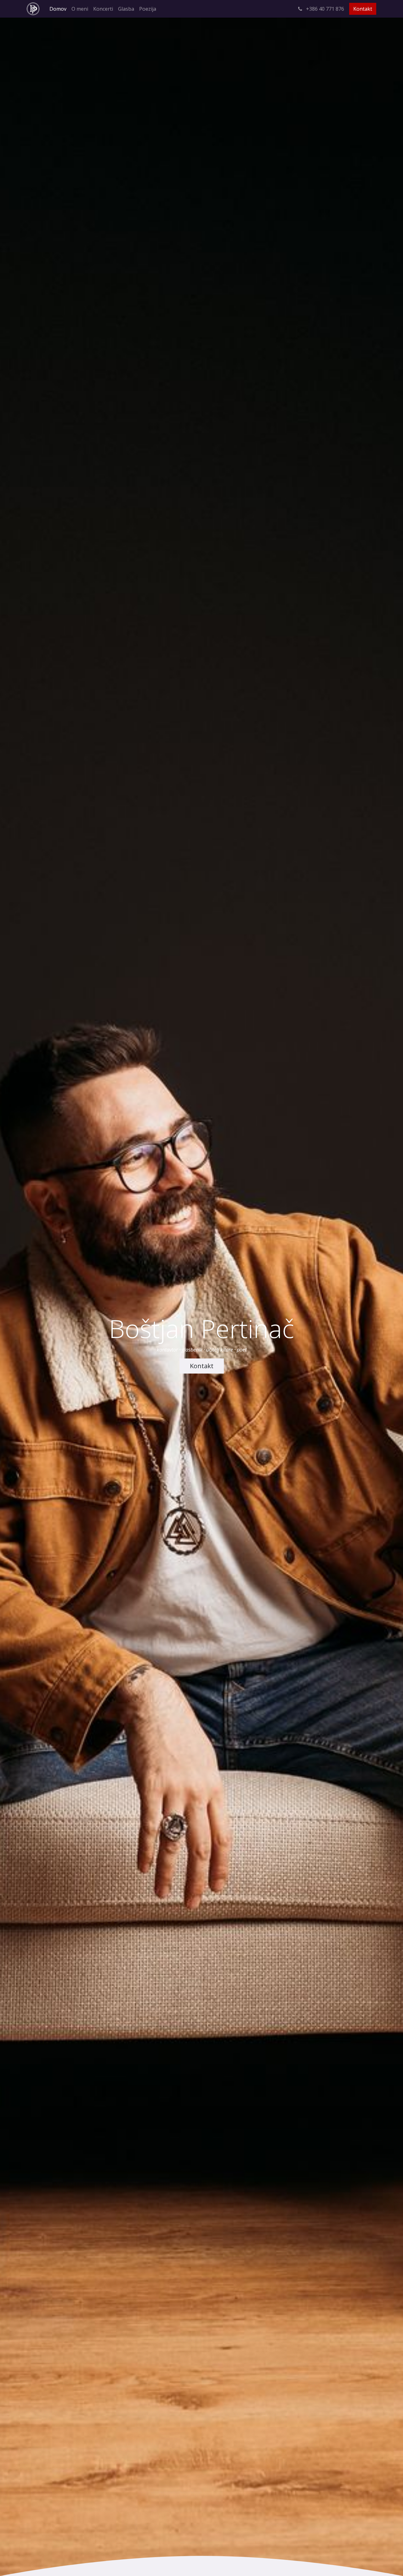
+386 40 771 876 (324, 9)
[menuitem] (58, 9)
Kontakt (363, 9)
